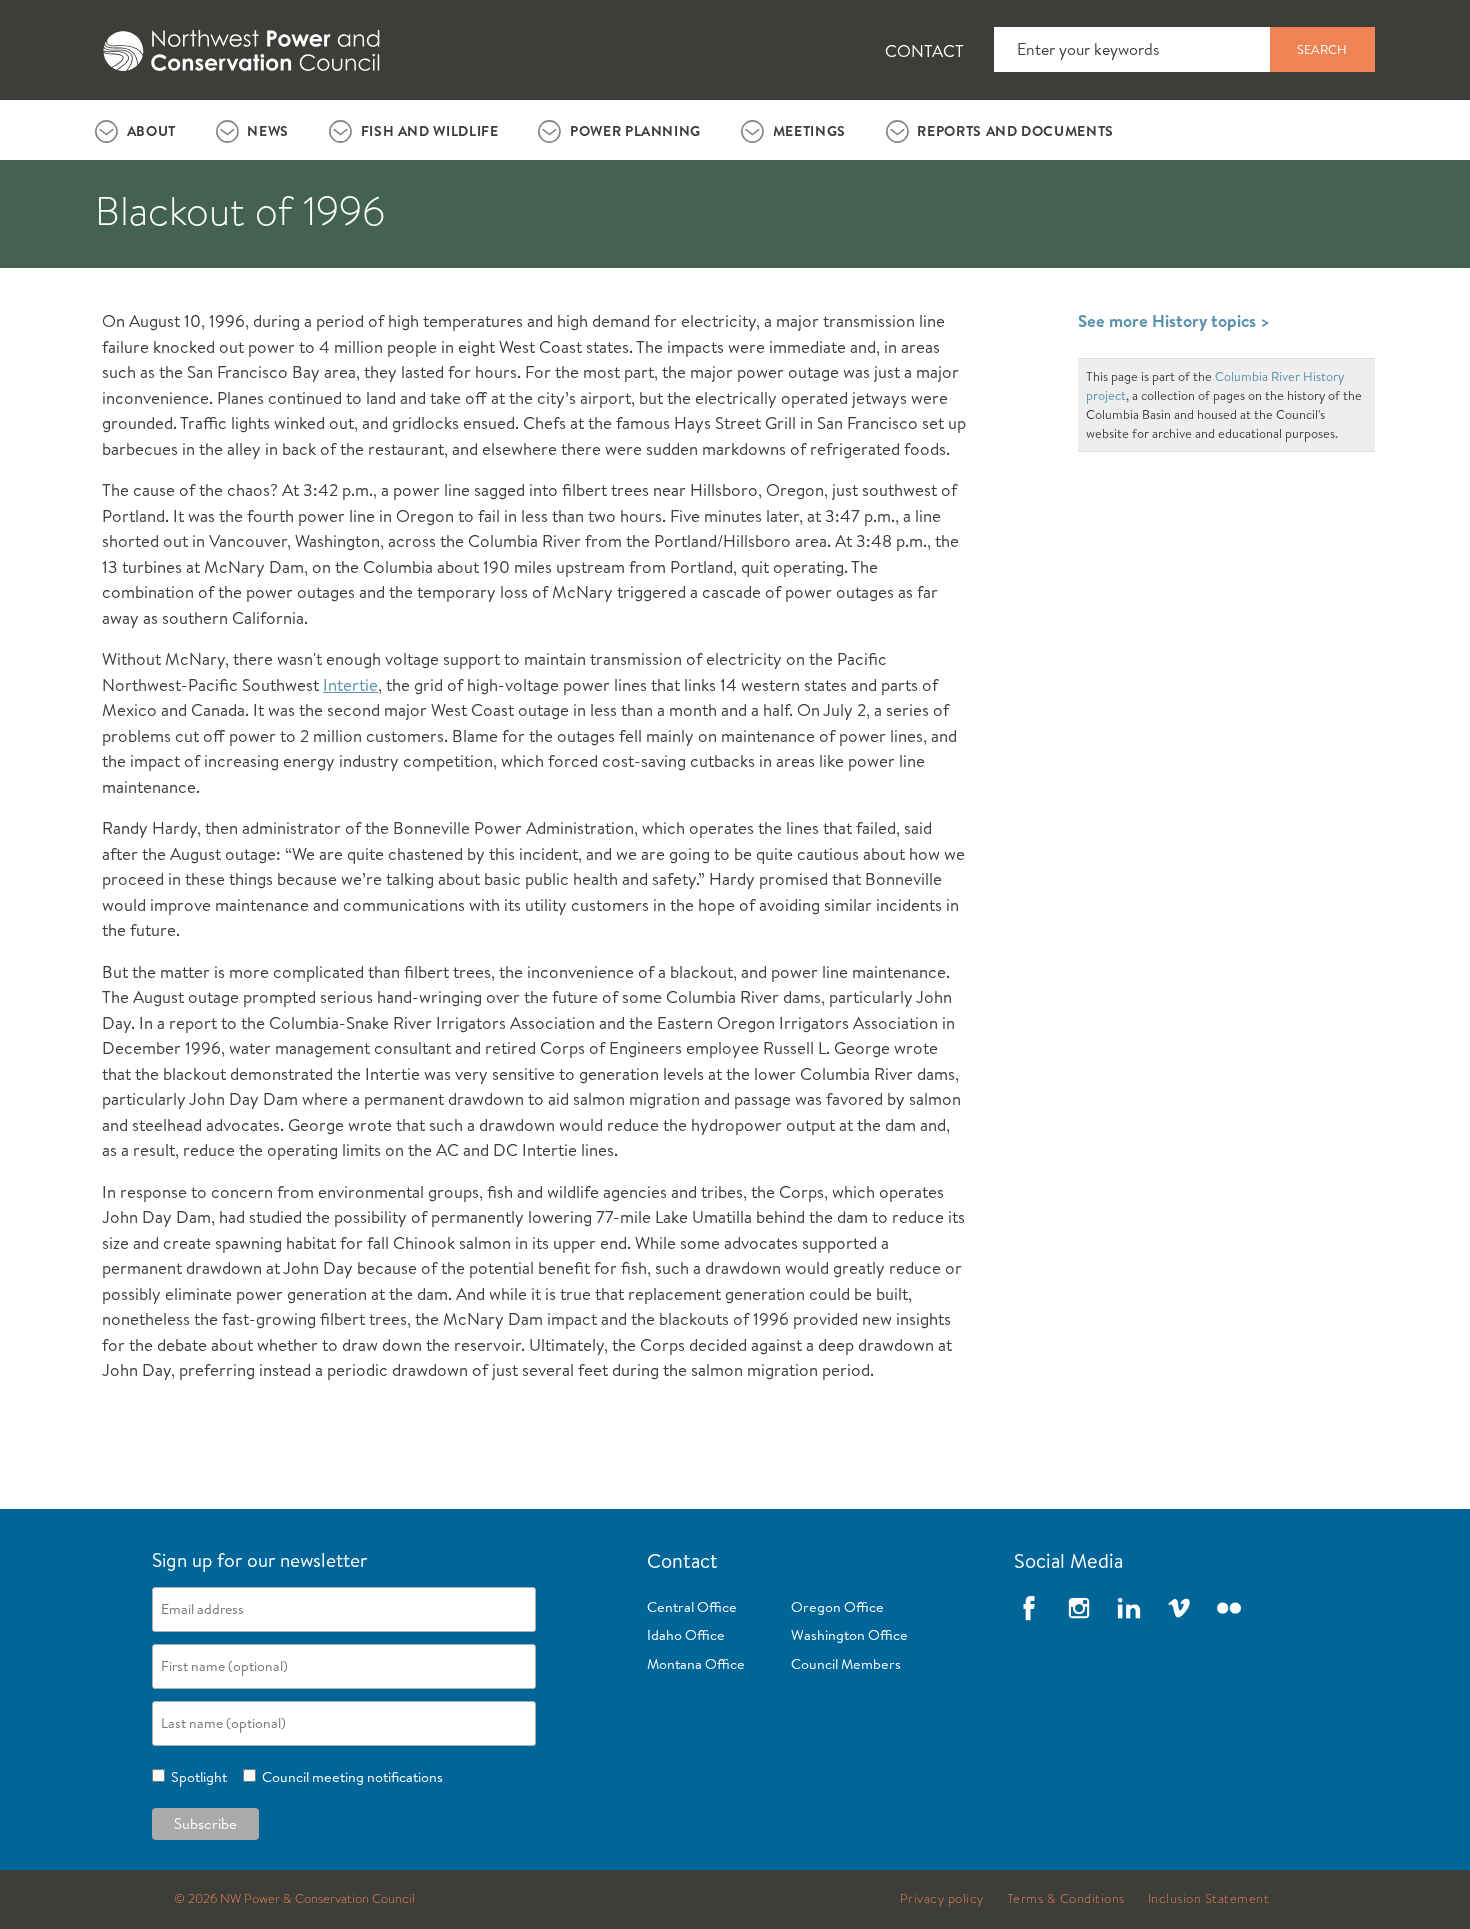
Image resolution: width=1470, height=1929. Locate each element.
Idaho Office (686, 1635)
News (268, 131)
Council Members (846, 1664)
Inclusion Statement (1209, 1899)
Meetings (809, 131)
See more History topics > (1174, 320)
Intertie (350, 684)
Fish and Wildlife (430, 131)
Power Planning (635, 131)
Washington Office (849, 1635)
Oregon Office (837, 1607)
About (151, 131)
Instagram (1079, 1608)
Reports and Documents (1015, 131)
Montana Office (696, 1664)
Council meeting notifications (349, 1777)
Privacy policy (942, 1899)
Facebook (1029, 1608)
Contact (924, 50)
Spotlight (196, 1777)
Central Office (692, 1607)
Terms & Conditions (1066, 1899)
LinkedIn (1129, 1608)
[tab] (135, 130)
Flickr (1229, 1608)
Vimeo (1179, 1608)
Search (1322, 49)
